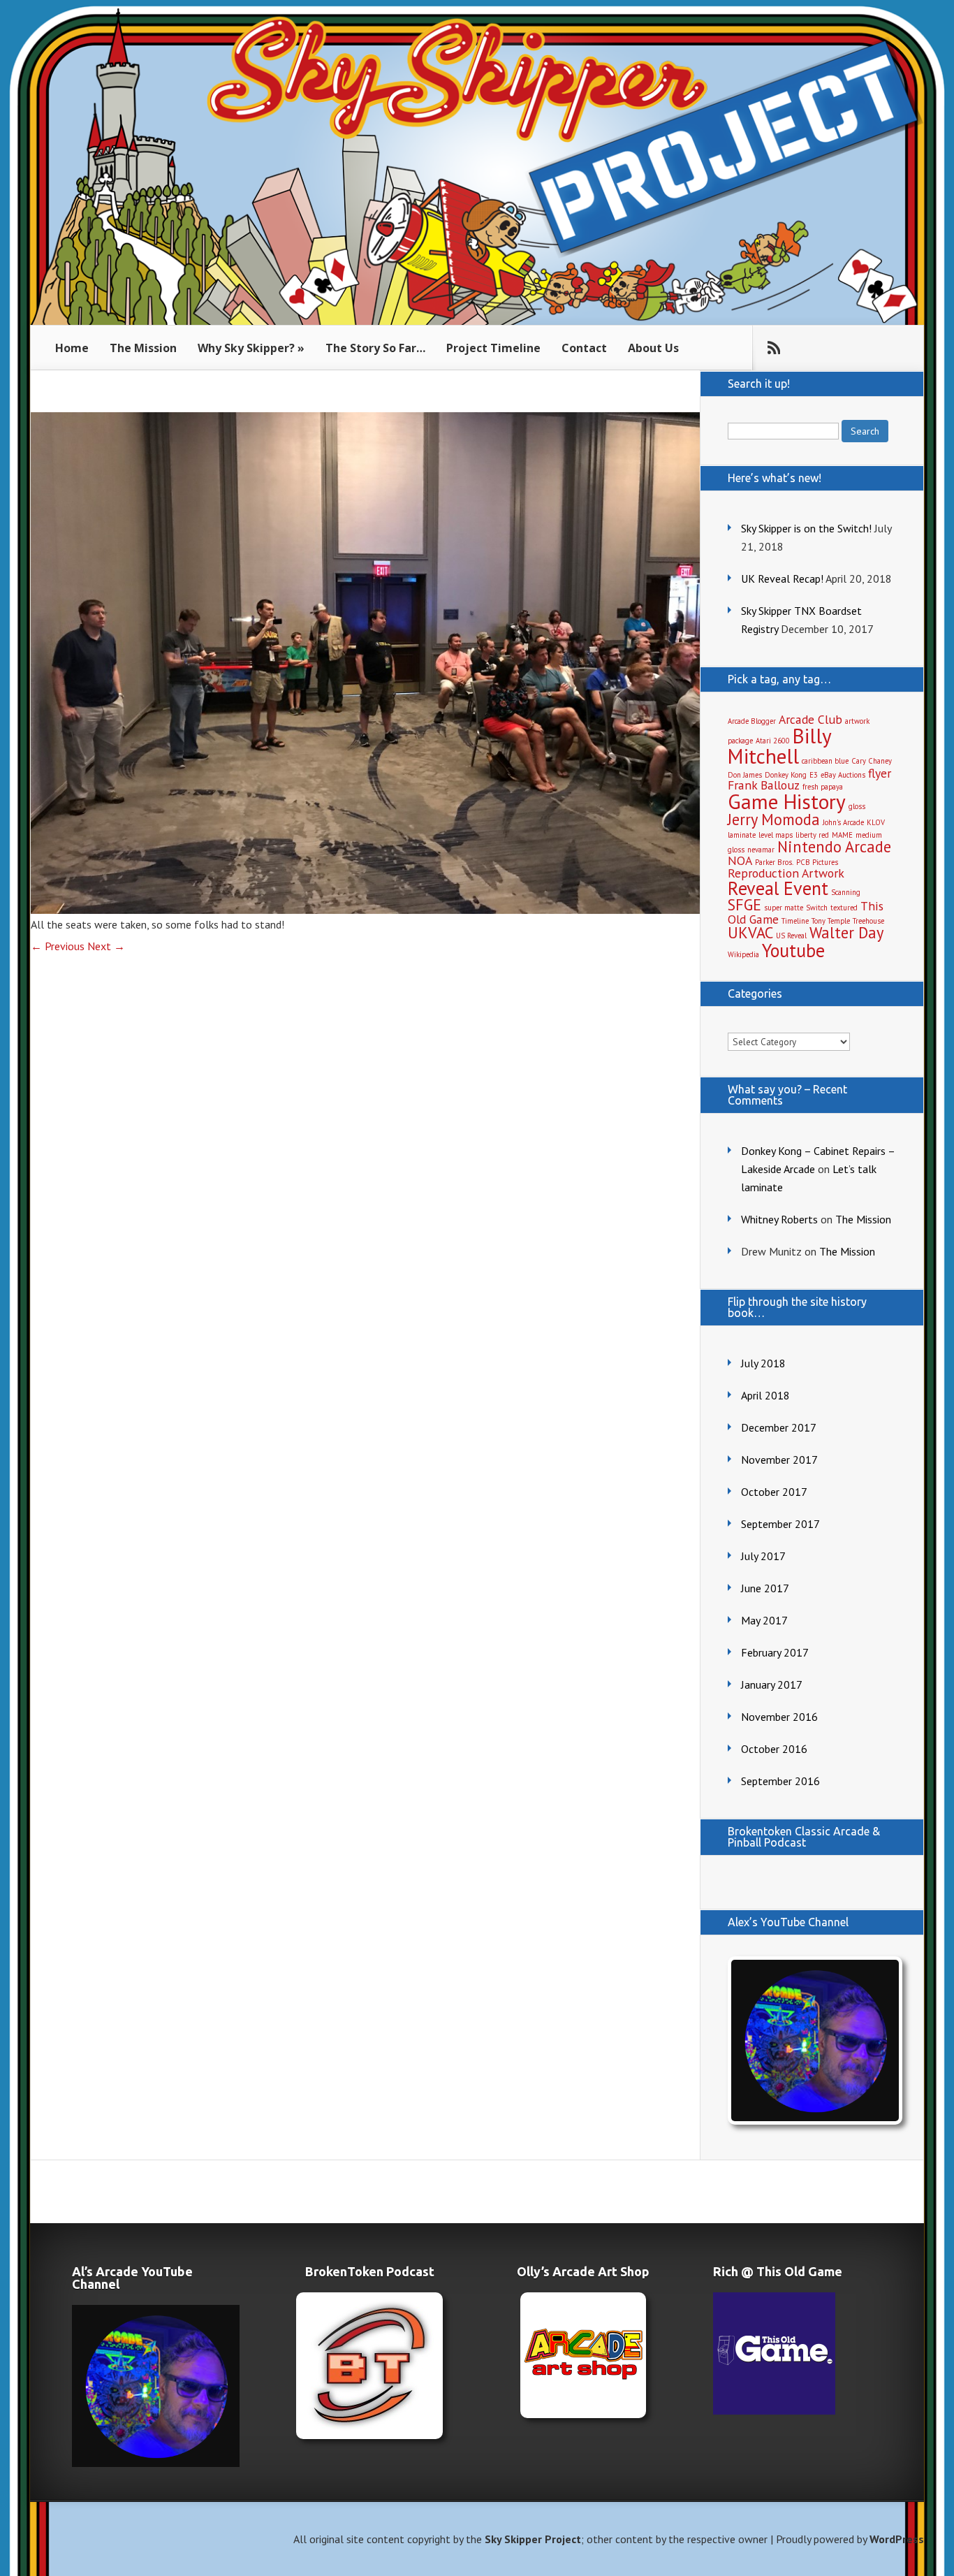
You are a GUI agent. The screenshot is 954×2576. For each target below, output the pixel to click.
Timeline (795, 921)
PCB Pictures (817, 862)
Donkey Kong (786, 775)
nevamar (761, 850)
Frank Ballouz (764, 785)
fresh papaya (823, 787)
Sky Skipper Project (533, 2539)
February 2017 (775, 1652)
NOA (740, 860)
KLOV (876, 822)
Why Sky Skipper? (246, 348)
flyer (880, 773)
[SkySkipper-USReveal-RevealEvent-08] (365, 910)
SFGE (744, 904)
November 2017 (779, 1460)
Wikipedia (743, 954)
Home (72, 348)
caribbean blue (825, 761)
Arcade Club (810, 719)
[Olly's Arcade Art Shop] (583, 2355)
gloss (857, 806)
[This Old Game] (774, 2410)
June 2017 (765, 1588)
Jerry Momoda (774, 819)
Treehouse (868, 921)
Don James (745, 775)
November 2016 (779, 1717)
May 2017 (764, 1620)
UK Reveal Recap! (782, 578)
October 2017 (774, 1492)
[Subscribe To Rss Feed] (774, 348)
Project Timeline (493, 348)
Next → (106, 946)
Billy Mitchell (779, 746)
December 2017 (779, 1427)
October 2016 (774, 1749)
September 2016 (780, 1781)
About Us (653, 348)
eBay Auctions (843, 775)
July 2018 (763, 1363)
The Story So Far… (375, 348)
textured (844, 908)
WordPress (897, 2539)
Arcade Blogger (752, 721)
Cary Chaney (872, 761)
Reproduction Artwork (786, 873)
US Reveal (791, 936)
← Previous (58, 946)
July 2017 (763, 1556)
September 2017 (780, 1524)
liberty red (812, 835)
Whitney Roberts (779, 1219)
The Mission (143, 348)
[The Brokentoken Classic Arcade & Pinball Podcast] (369, 2366)
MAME (842, 835)
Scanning (846, 892)
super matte (784, 908)
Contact (584, 348)
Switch (817, 908)
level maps (776, 835)
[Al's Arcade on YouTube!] (812, 2040)
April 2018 (765, 1395)
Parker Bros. (774, 862)
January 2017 (772, 1684)
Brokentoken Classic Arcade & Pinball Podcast (804, 1837)
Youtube (793, 950)
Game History (787, 801)
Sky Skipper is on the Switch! (806, 528)
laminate (742, 835)
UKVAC (750, 932)
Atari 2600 (773, 741)
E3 (814, 775)
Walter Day (846, 932)
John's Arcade (843, 822)
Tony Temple (831, 921)
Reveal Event (778, 888)
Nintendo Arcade (834, 846)
